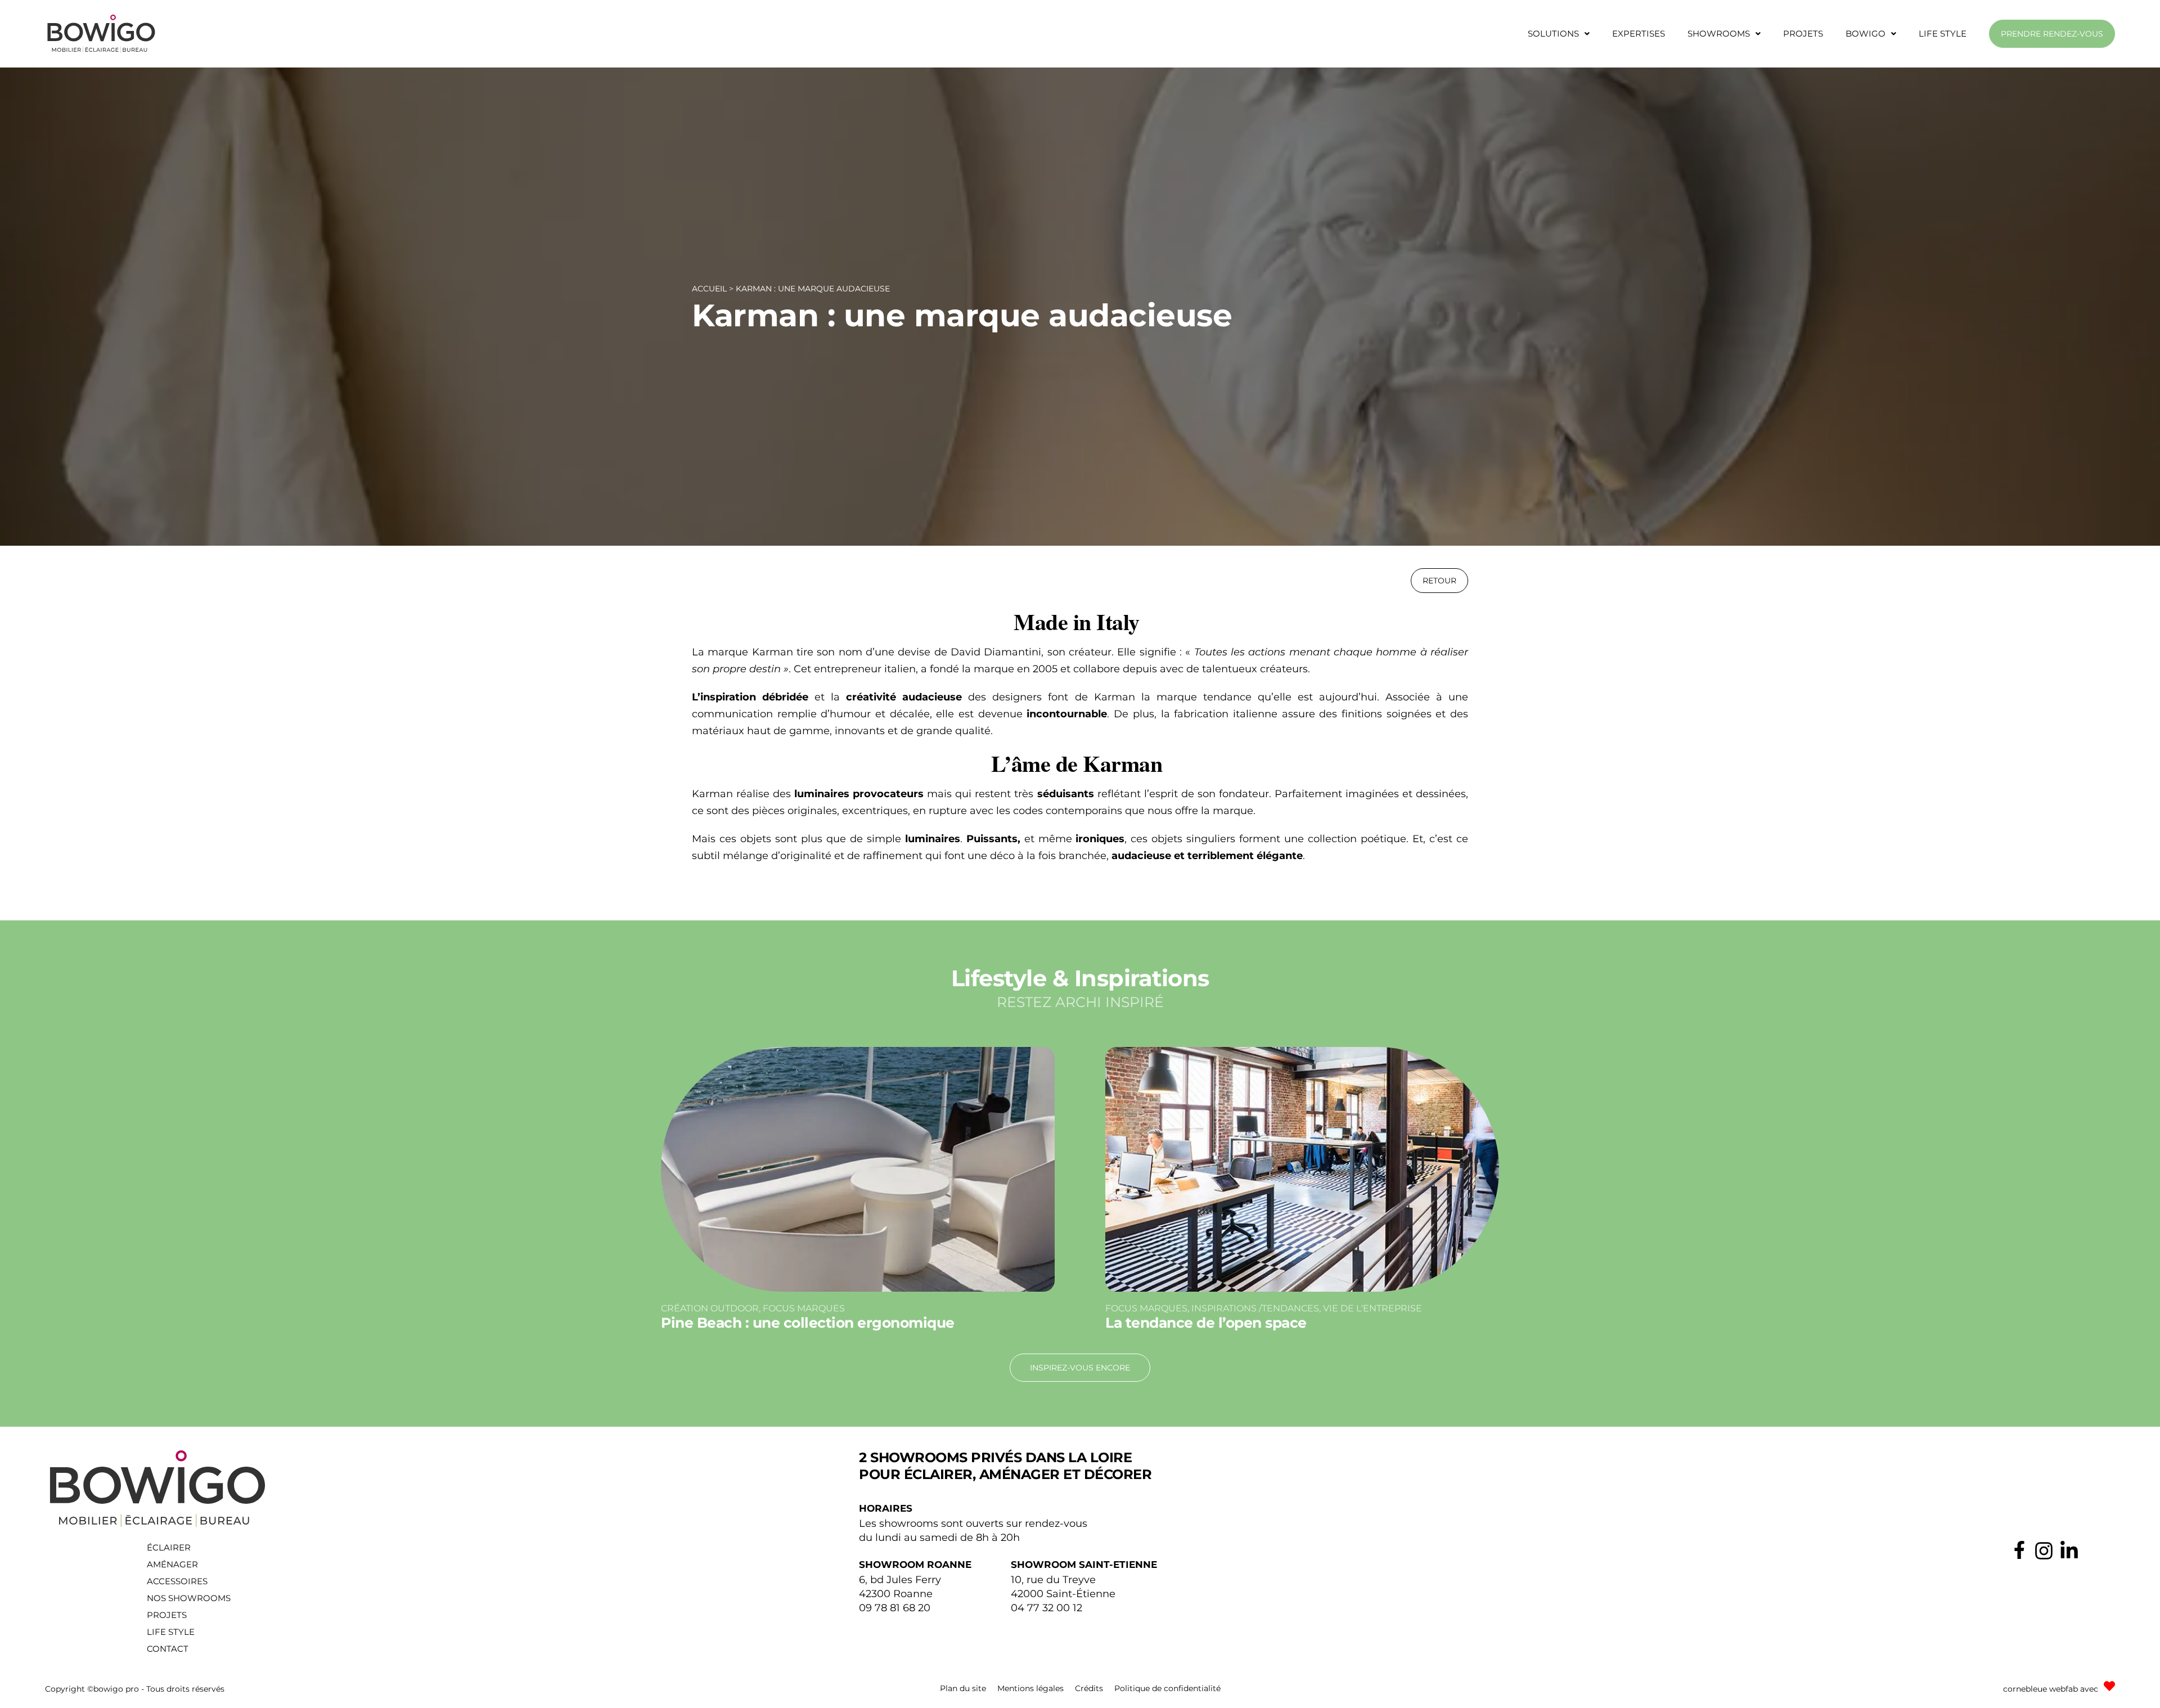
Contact (168, 1649)
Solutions (1553, 33)
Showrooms (1719, 33)
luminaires (933, 839)
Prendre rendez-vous (2052, 34)
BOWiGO (1866, 33)
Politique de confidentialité (1167, 1688)
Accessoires (177, 1581)
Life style (1943, 33)
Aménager (172, 1564)
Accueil (709, 289)
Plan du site (963, 1688)
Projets (1803, 33)
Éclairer (169, 1547)
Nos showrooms (189, 1598)
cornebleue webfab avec (2051, 1689)
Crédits (1089, 1688)
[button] (1559, 34)
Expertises (1639, 33)
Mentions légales (1030, 1688)
